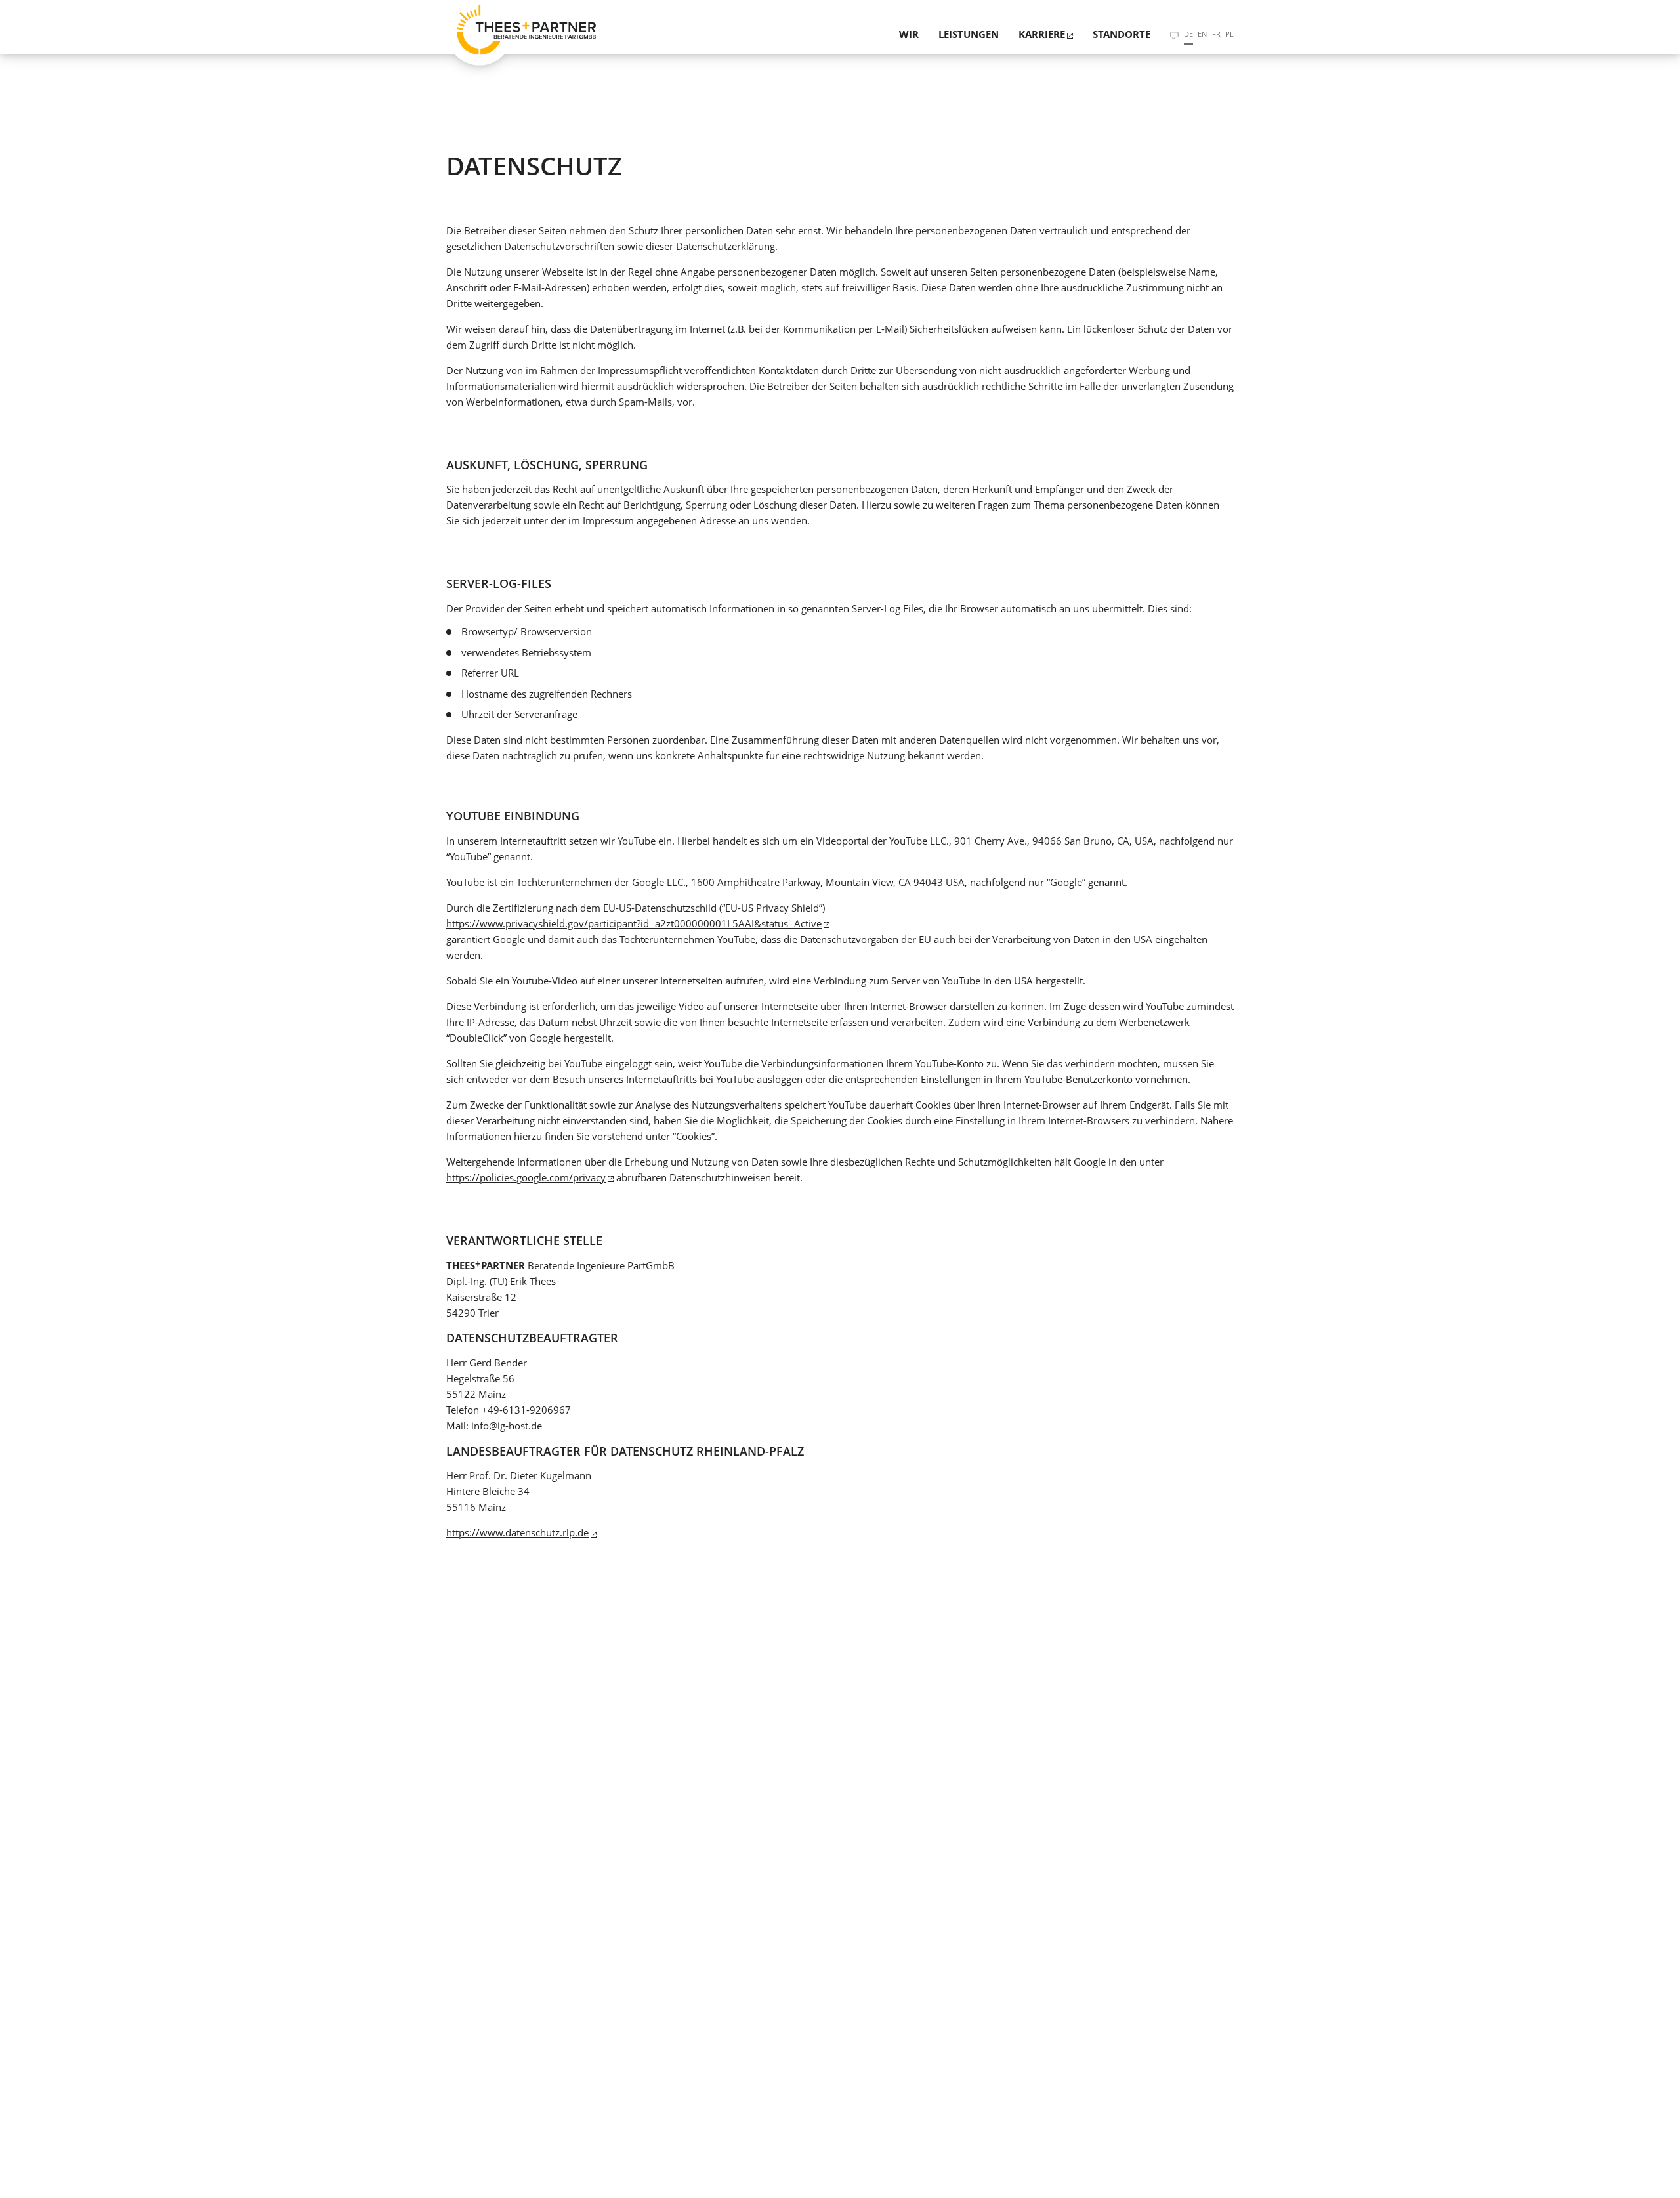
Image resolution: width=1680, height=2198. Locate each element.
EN (1202, 34)
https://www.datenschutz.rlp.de (517, 1532)
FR (1216, 34)
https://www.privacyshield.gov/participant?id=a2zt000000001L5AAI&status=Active (634, 923)
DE (1188, 34)
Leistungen (969, 34)
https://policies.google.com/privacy (526, 1177)
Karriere (1042, 34)
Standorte (1122, 34)
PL (1229, 34)
